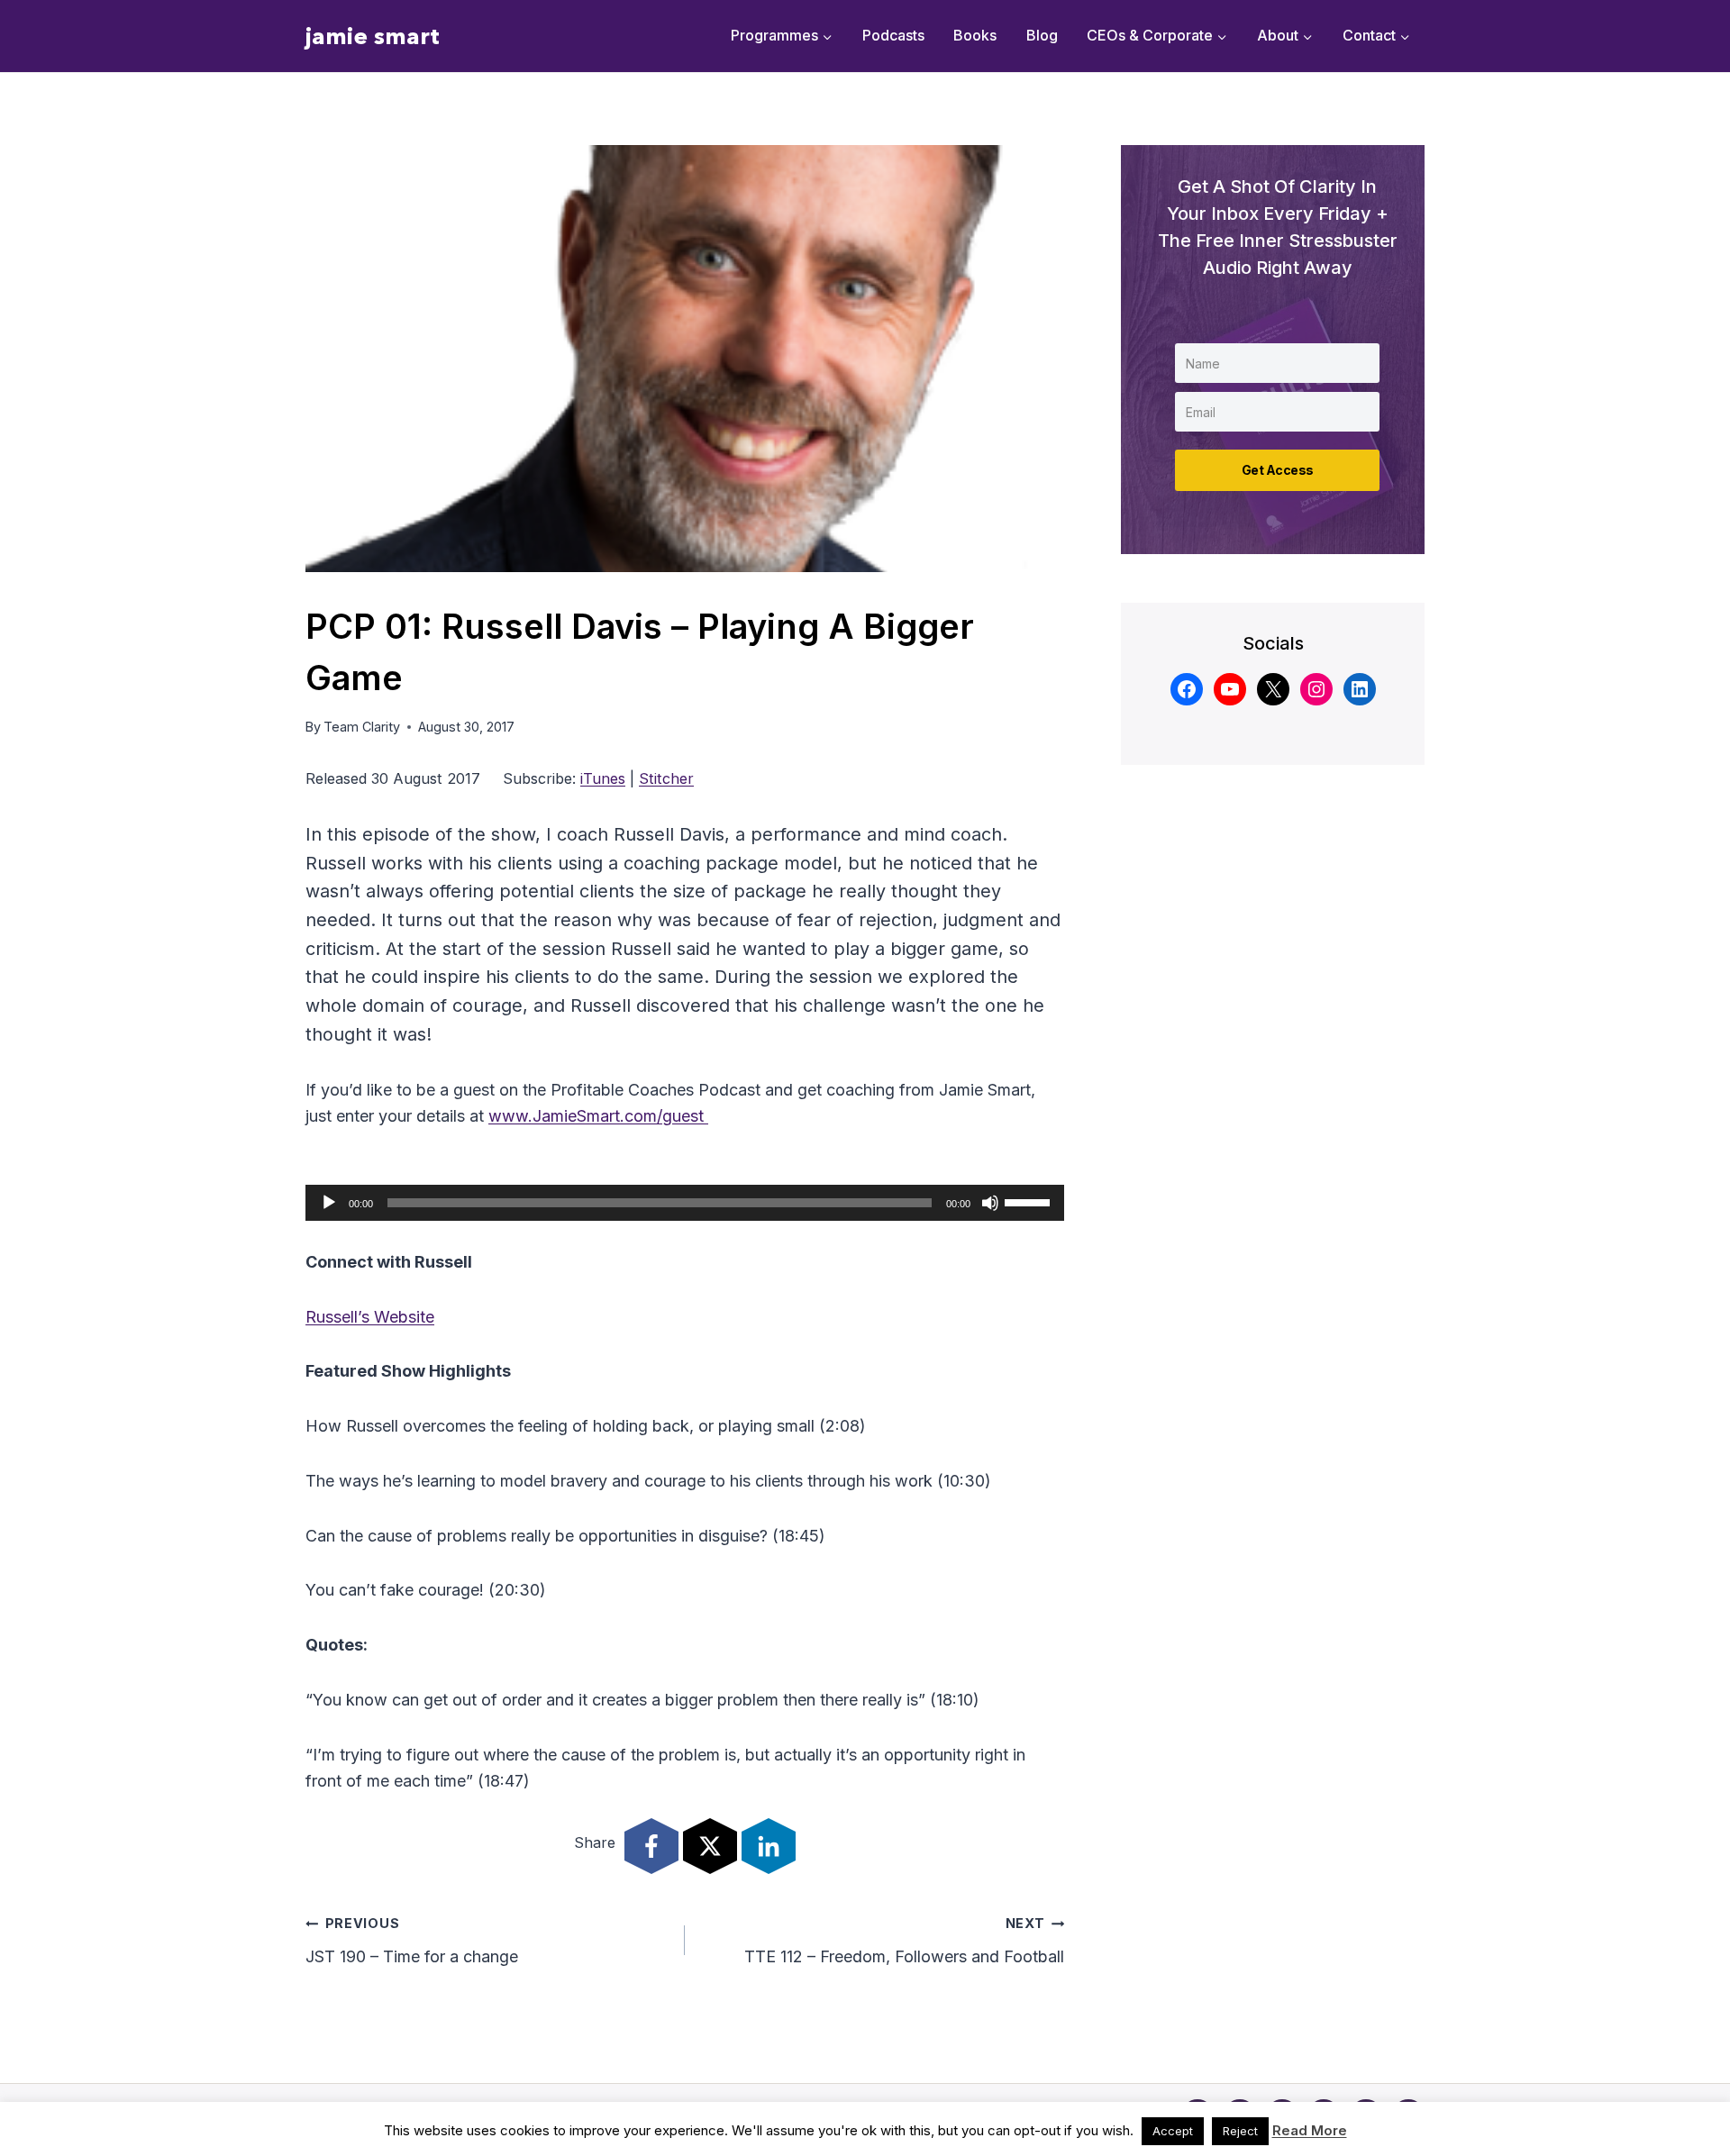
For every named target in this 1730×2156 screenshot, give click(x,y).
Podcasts (893, 35)
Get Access (1278, 470)
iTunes (603, 778)
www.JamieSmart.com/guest (598, 1116)
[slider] (1030, 1201)
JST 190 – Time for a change (412, 1941)
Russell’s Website (370, 1317)
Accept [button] (1173, 2131)
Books (975, 35)
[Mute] (990, 1203)
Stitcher (666, 778)
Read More (1310, 2130)
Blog (1042, 35)
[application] (685, 1203)
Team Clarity (362, 727)
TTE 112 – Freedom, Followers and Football (904, 1941)
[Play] (329, 1203)
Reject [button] (1240, 2131)
